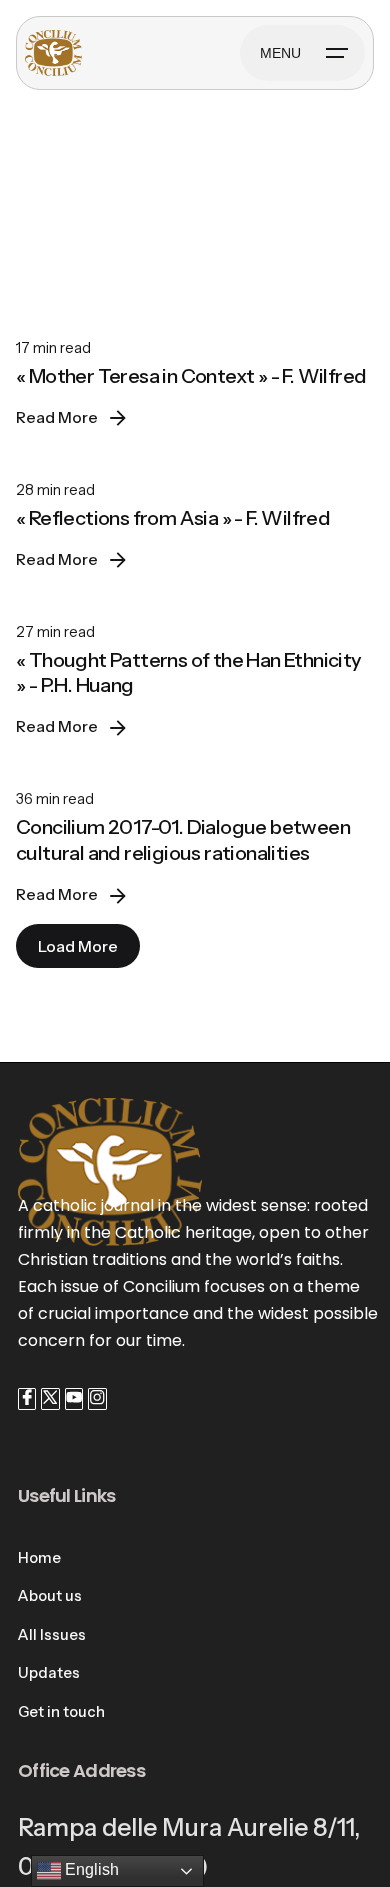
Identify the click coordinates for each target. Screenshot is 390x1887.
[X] (50, 1399)
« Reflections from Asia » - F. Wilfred (173, 518)
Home (39, 1558)
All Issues (52, 1635)
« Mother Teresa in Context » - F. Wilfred (191, 376)
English (90, 1869)
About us (50, 1596)
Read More (57, 417)
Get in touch (61, 1712)
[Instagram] (97, 1399)
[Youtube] (74, 1399)
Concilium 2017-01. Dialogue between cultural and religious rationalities (183, 840)
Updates (49, 1673)
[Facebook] (27, 1399)
